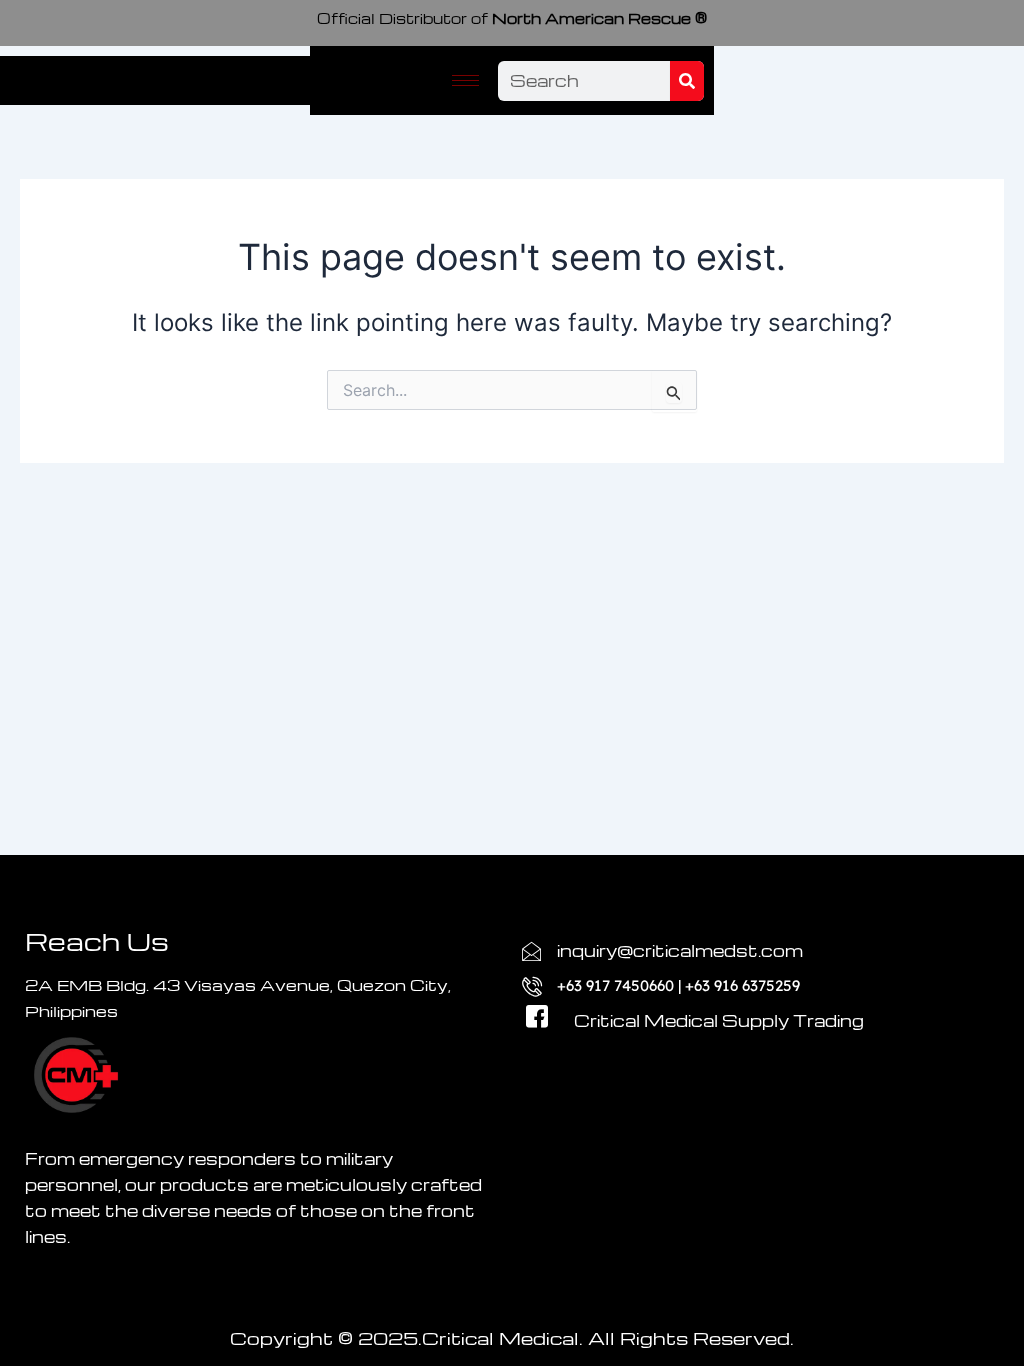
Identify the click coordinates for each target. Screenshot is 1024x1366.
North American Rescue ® (512, 18)
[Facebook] (529, 997)
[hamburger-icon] (465, 80)
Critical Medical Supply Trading (719, 1020)
